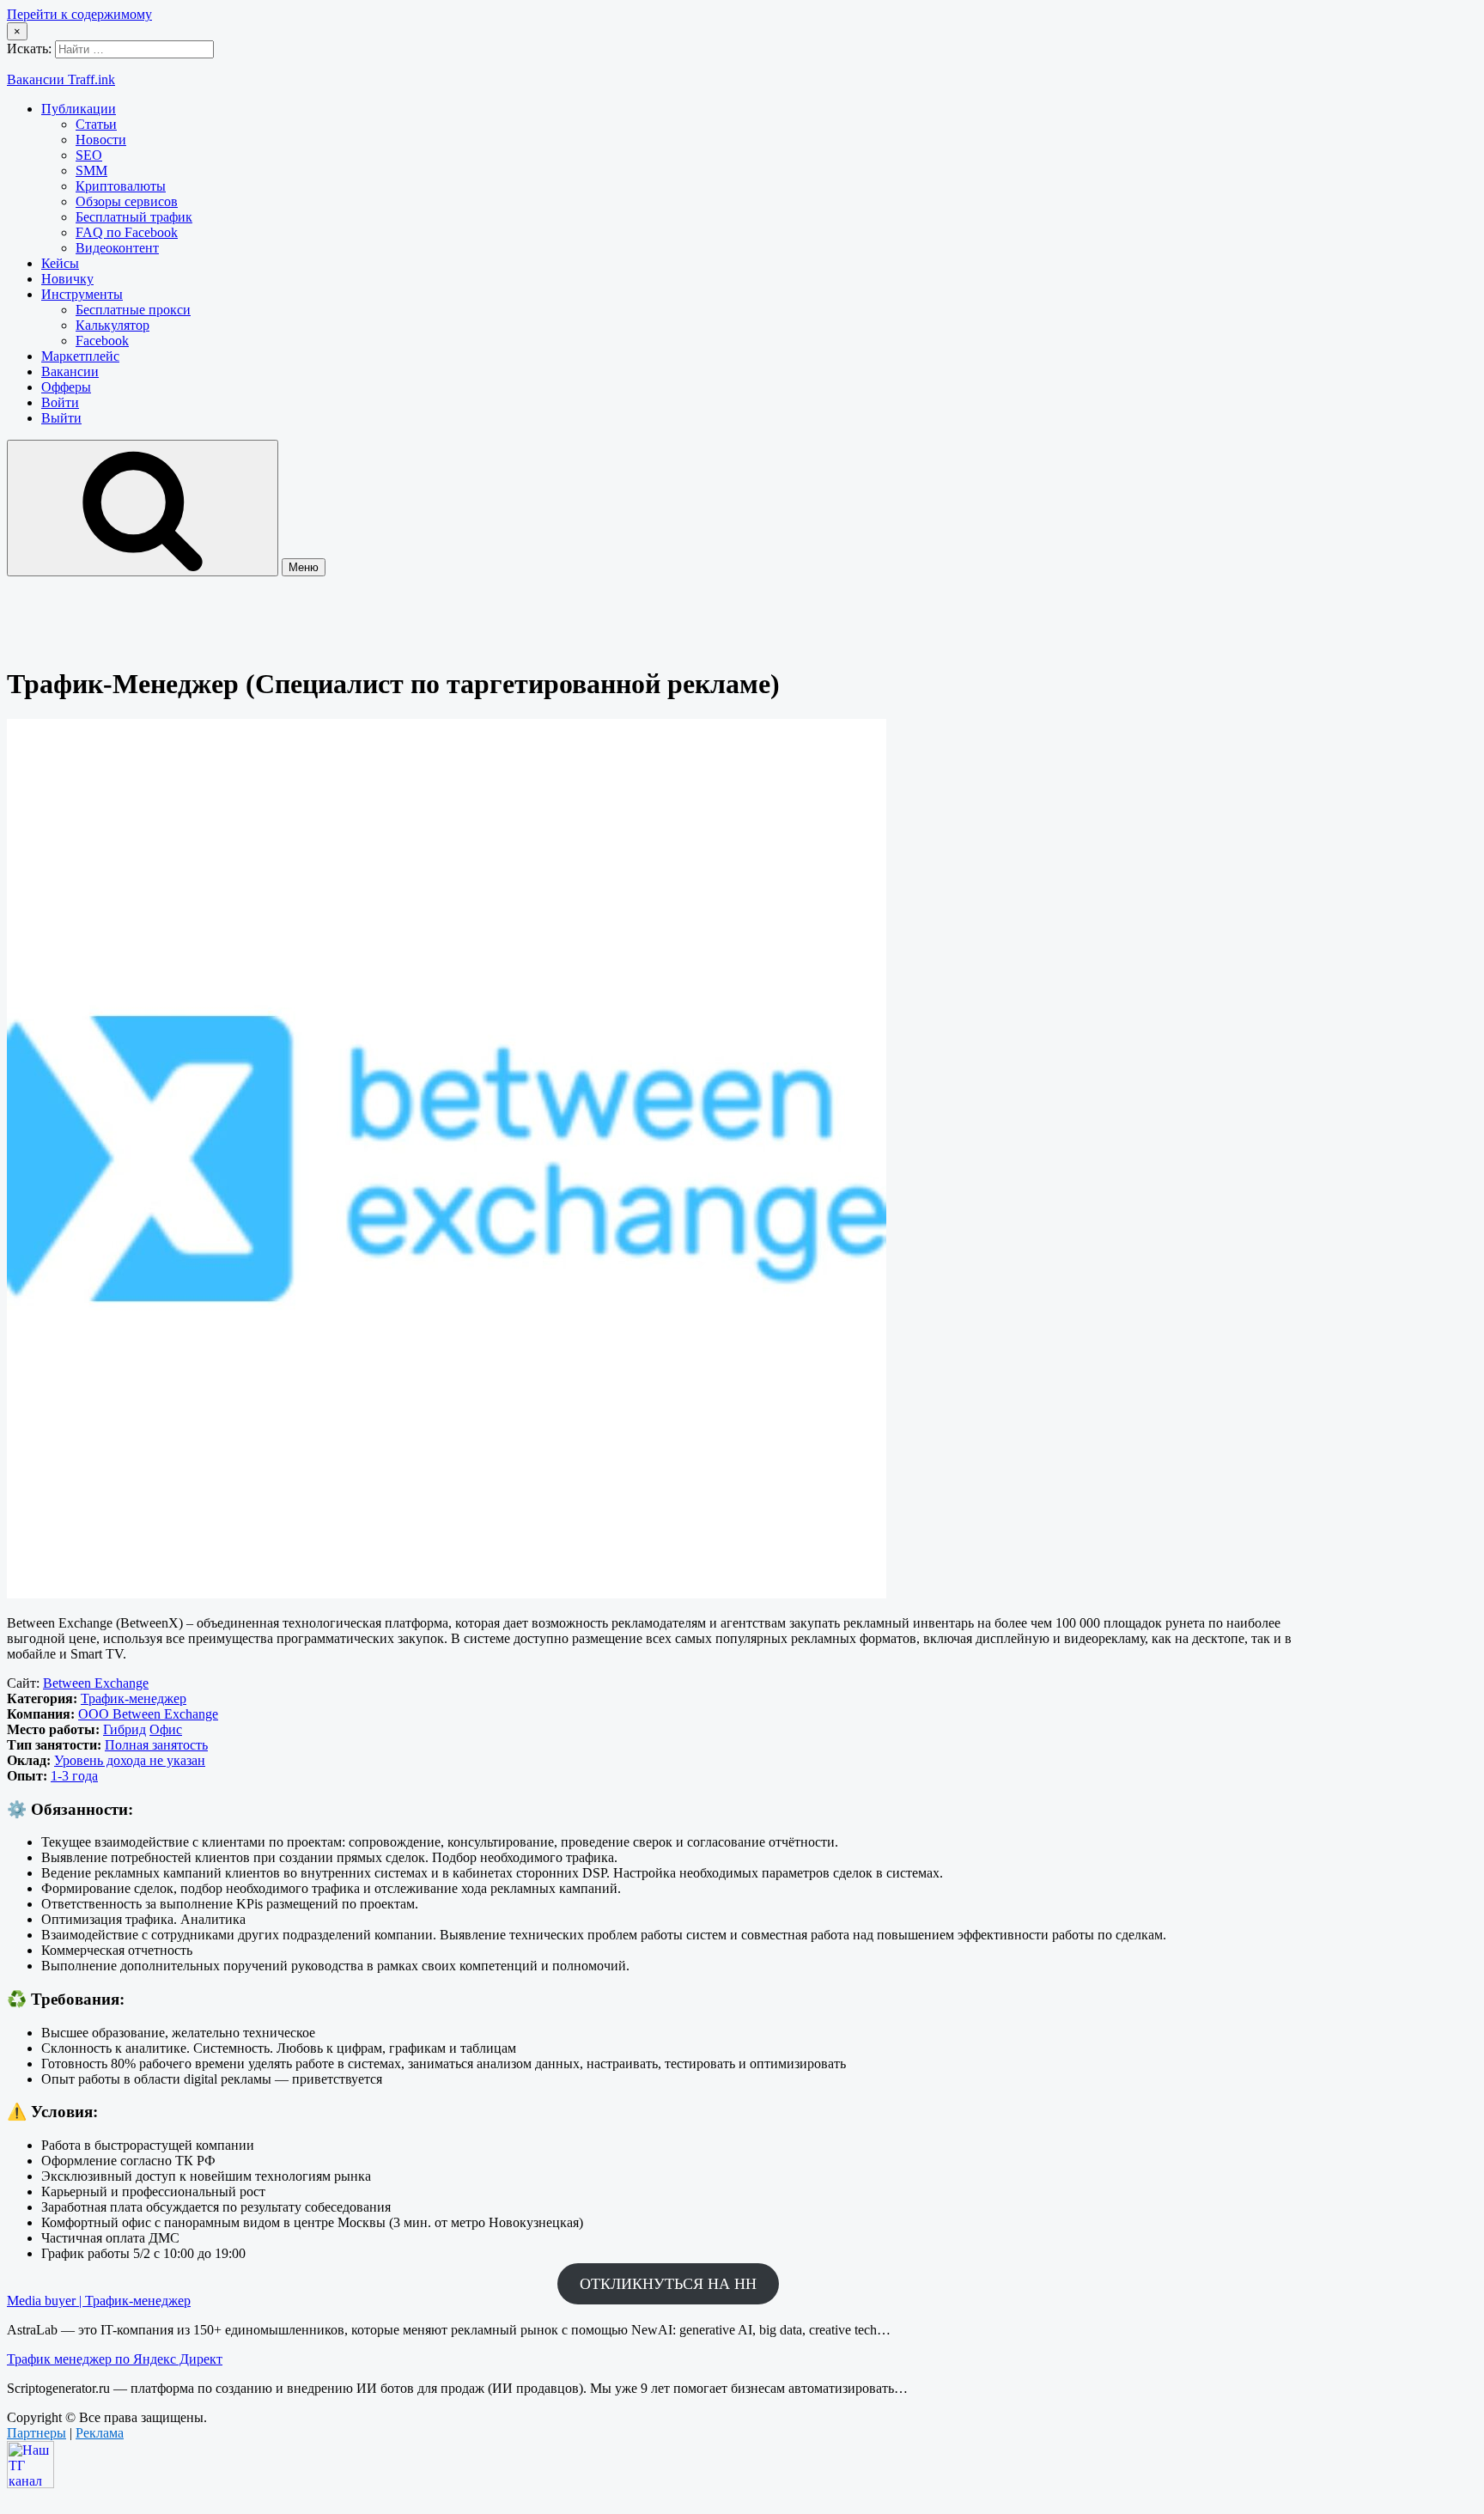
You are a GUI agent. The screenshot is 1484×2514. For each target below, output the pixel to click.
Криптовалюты (121, 186)
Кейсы (60, 263)
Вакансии (70, 371)
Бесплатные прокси (133, 310)
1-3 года (74, 1776)
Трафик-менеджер (134, 1698)
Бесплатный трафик (134, 217)
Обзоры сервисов (127, 201)
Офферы (66, 387)
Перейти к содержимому (79, 14)
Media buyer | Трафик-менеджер (99, 2301)
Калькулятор (113, 325)
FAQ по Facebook (127, 232)
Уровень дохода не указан (130, 1760)
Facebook (102, 341)
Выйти (61, 418)
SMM (91, 170)
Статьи (96, 124)
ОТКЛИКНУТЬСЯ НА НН (668, 2284)
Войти (60, 402)
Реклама (100, 2433)
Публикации (79, 109)
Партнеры (36, 2433)
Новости (101, 140)
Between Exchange (96, 1683)
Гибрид (125, 1729)
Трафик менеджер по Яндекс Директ (115, 2359)
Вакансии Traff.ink (61, 79)
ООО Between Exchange (148, 1714)
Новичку (67, 279)
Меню (304, 567)
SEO (89, 155)
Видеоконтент (117, 248)
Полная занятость (156, 1745)
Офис (166, 1729)
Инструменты (82, 294)
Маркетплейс (80, 356)
